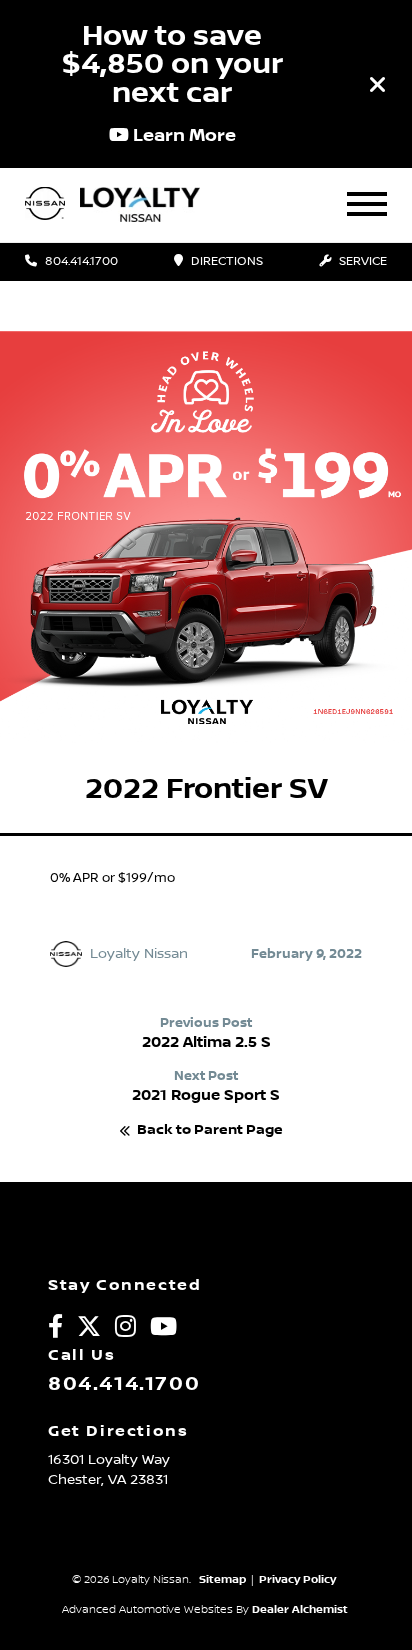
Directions (225, 261)
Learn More (182, 135)
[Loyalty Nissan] (45, 205)
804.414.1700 (80, 261)
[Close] (378, 84)
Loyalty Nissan (139, 954)
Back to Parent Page (210, 1130)
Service (361, 261)
